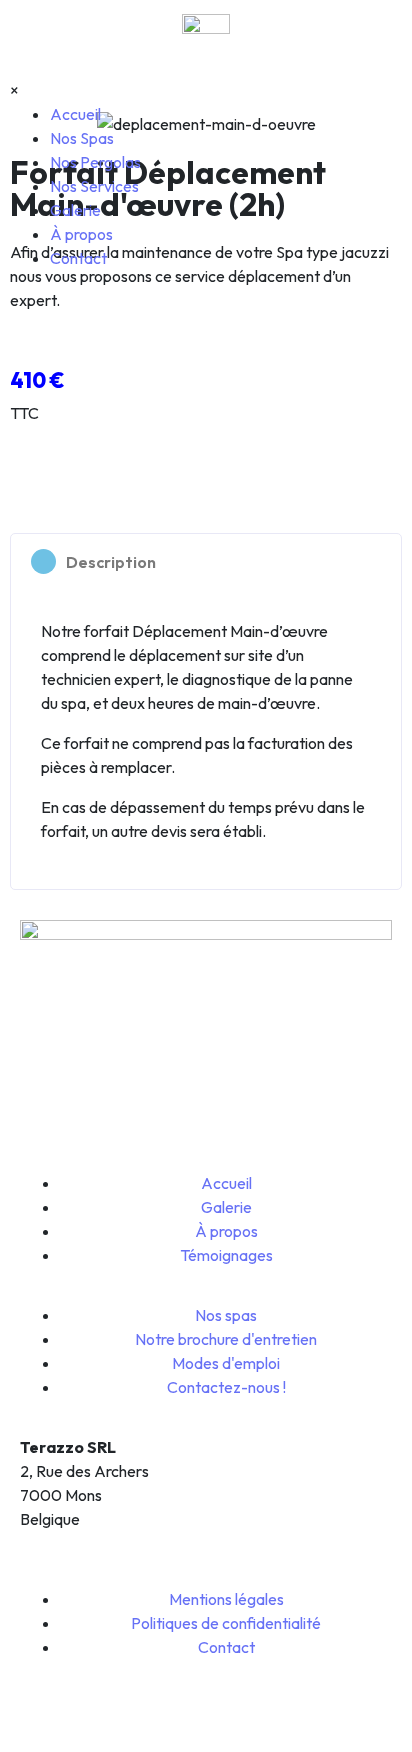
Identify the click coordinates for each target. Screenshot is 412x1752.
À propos (81, 234)
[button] (206, 561)
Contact (78, 258)
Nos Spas (82, 138)
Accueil (75, 114)
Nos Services (94, 186)
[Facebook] (45, 1120)
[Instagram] (98, 1120)
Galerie (75, 210)
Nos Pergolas (95, 162)
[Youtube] (151, 1120)
